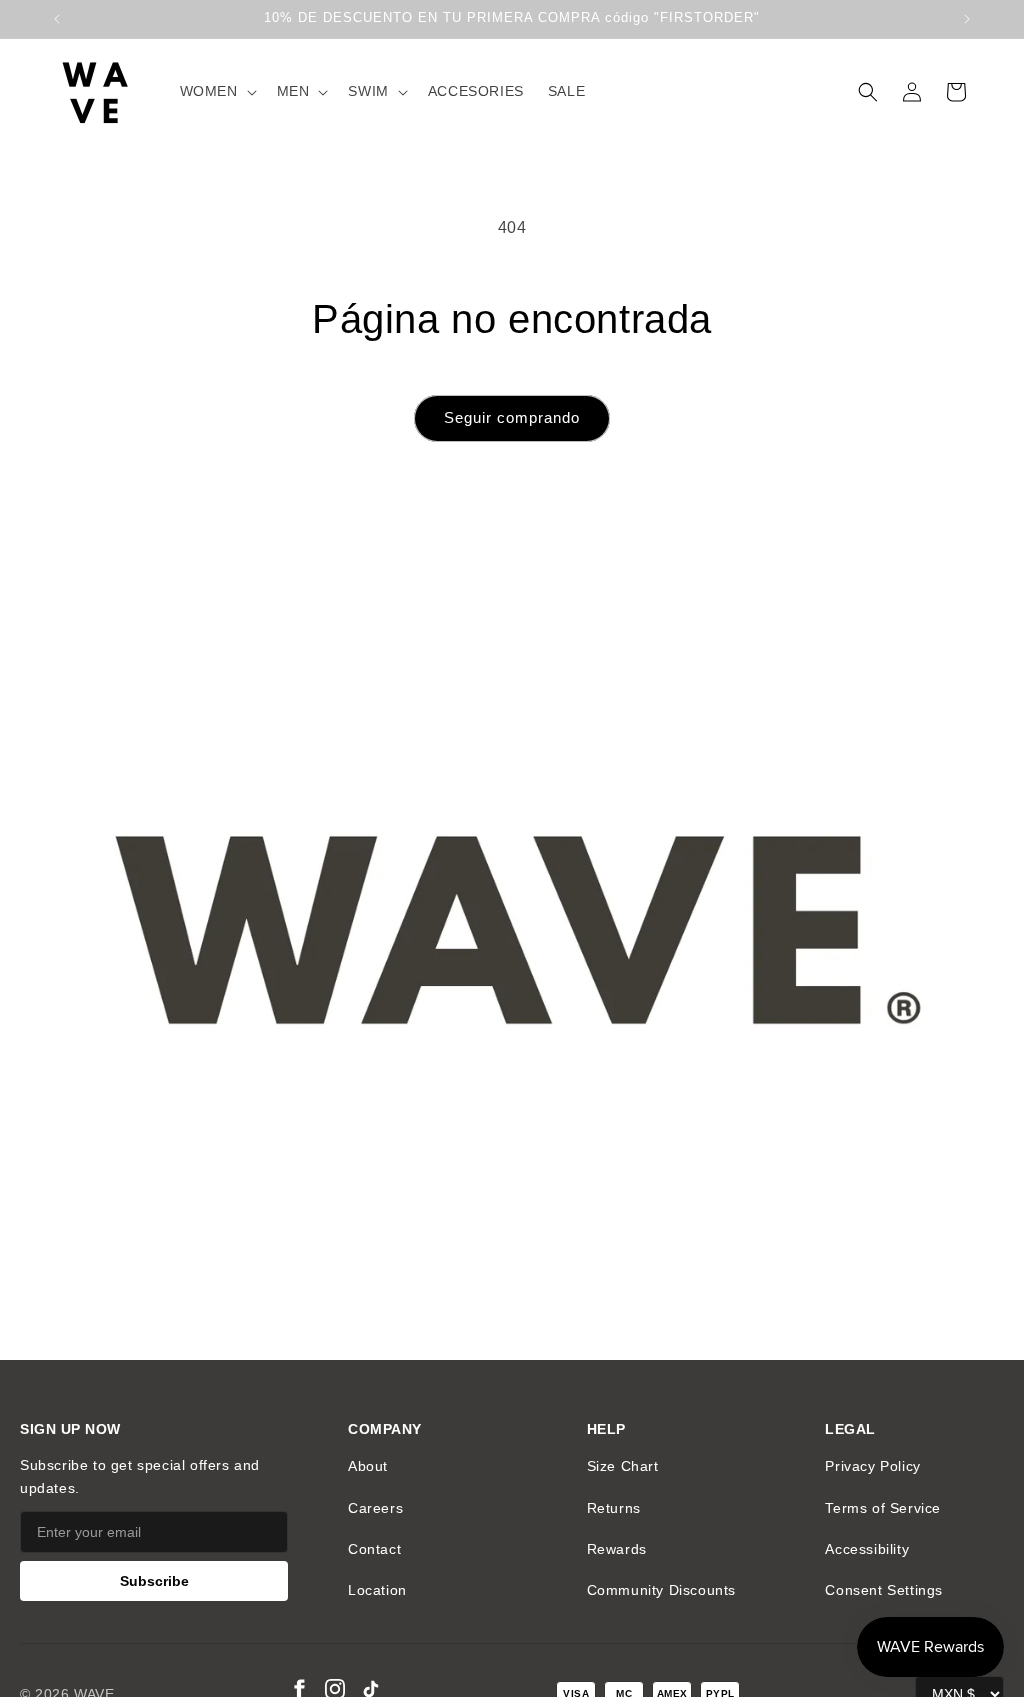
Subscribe (154, 1581)
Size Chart (623, 1466)
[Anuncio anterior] (57, 19)
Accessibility (867, 1549)
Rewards (617, 1549)
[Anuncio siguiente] (967, 19)
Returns (614, 1508)
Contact (374, 1549)
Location (377, 1590)
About (368, 1466)
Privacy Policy (872, 1466)
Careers (375, 1508)
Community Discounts (661, 1590)
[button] (216, 91)
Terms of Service (883, 1508)
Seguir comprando (512, 417)
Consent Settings (884, 1590)
